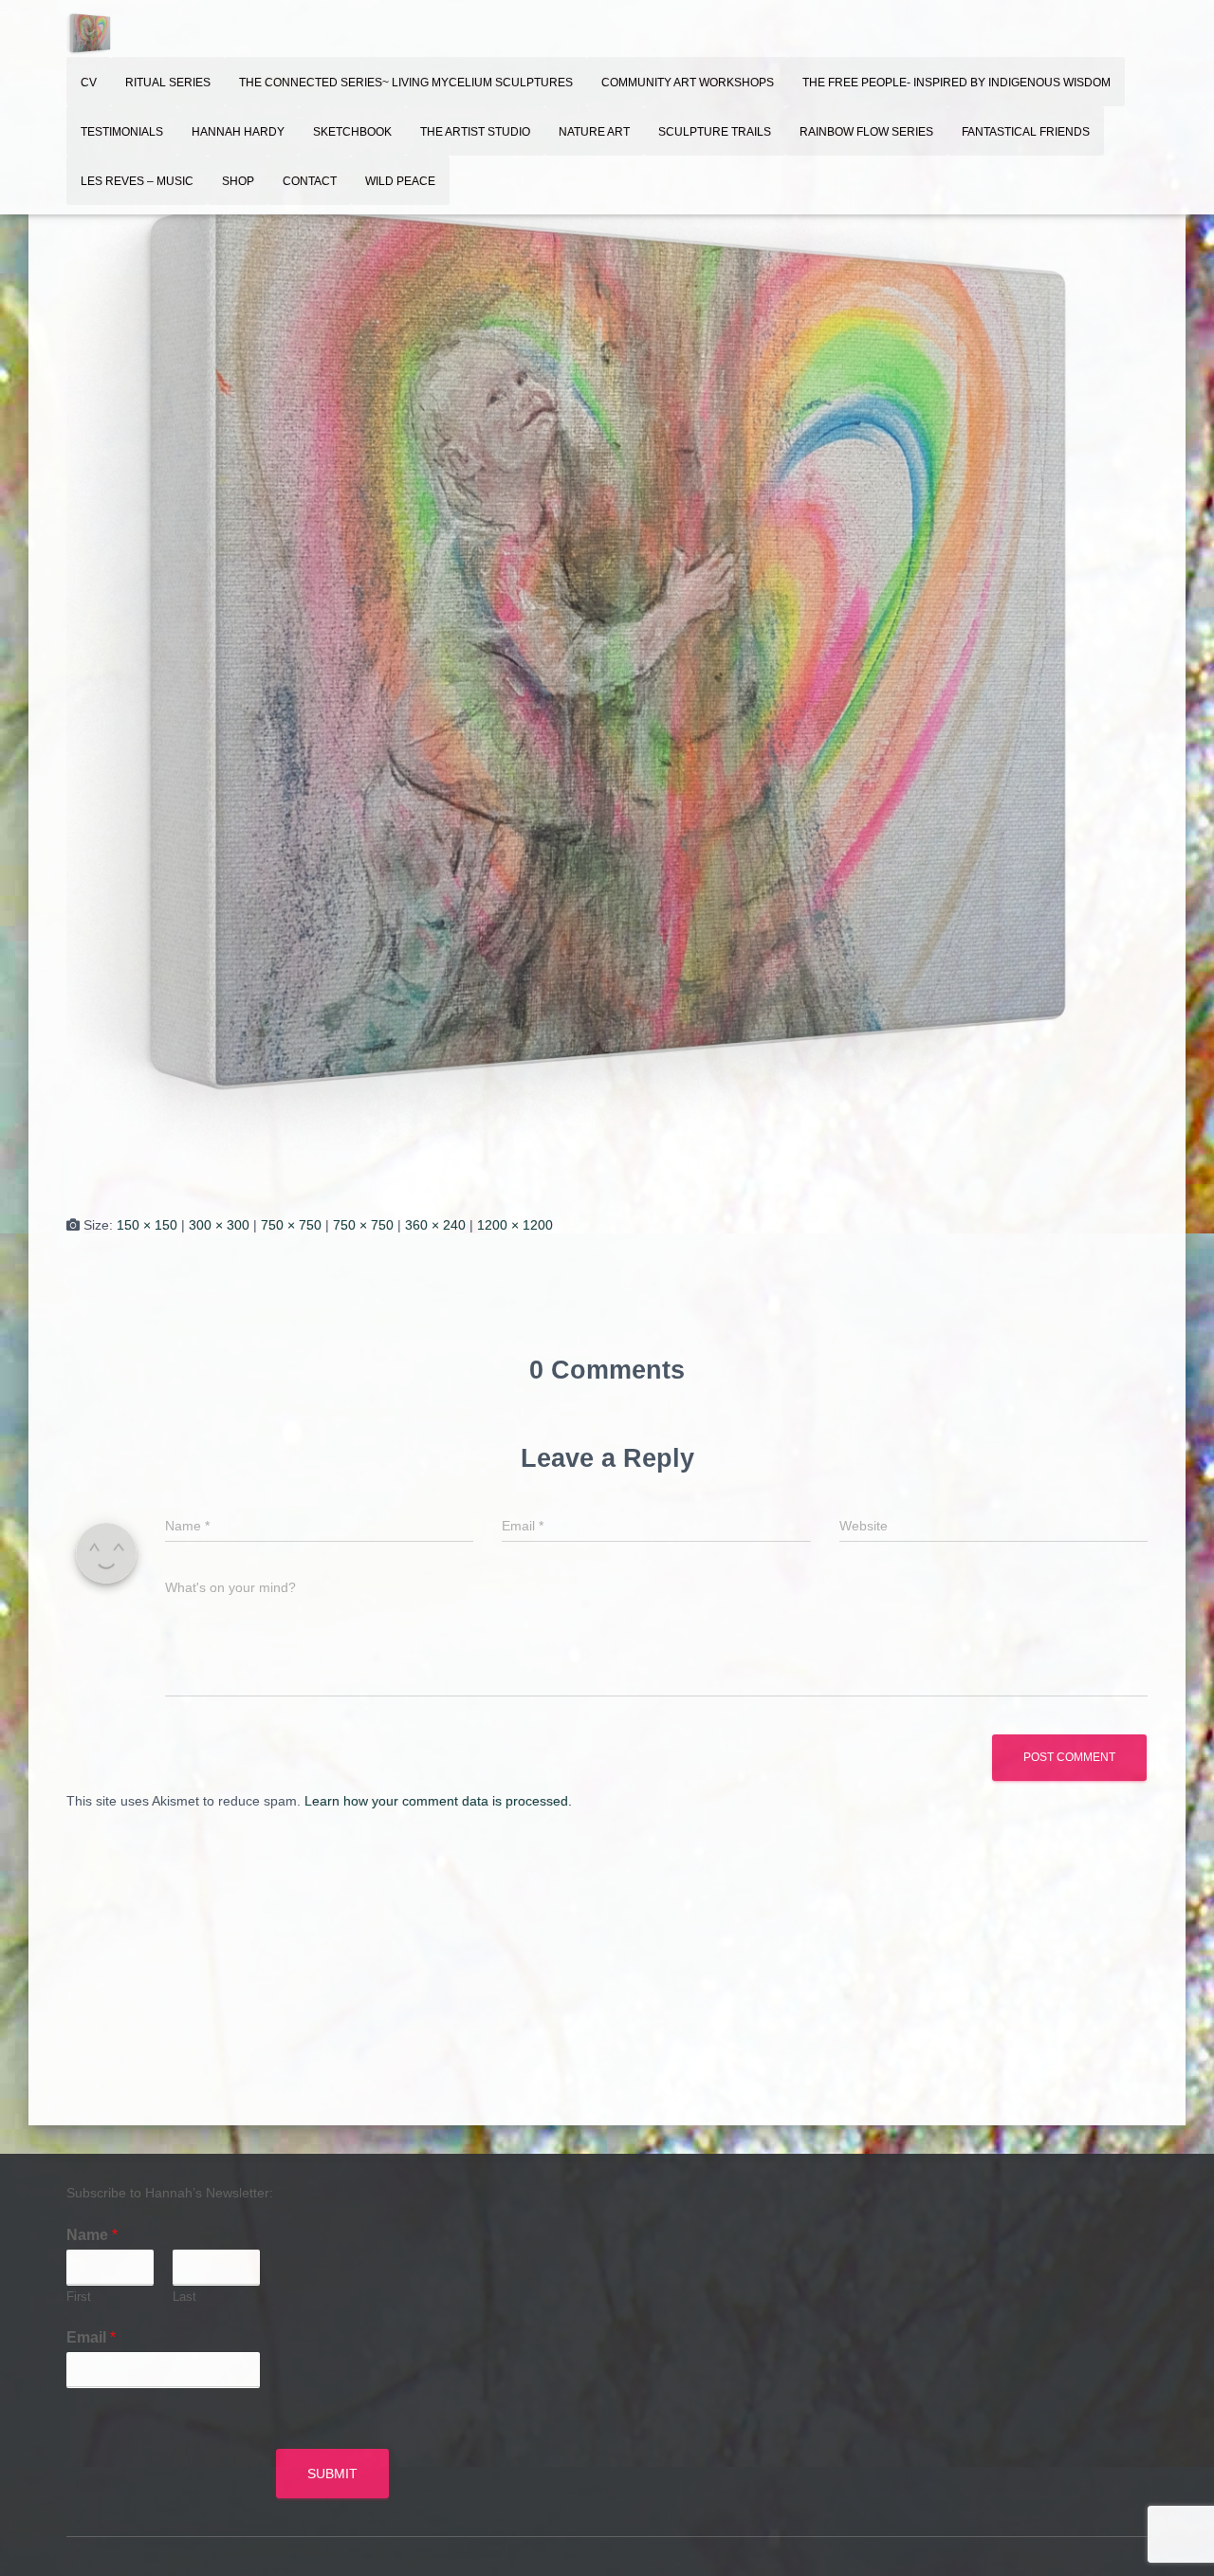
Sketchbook (352, 132)
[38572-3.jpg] (607, 644)
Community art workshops (688, 83)
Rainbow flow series (866, 132)
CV (89, 83)
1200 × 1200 (515, 1225)
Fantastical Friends (1026, 132)
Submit (332, 2474)
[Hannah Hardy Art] (90, 33)
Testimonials (122, 132)
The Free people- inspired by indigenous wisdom (956, 83)
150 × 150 (147, 1225)
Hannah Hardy (238, 132)
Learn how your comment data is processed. (438, 1801)
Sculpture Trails (715, 132)
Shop (238, 181)
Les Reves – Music (137, 181)
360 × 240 (435, 1225)
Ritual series (168, 83)
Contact (310, 181)
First (79, 2297)
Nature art (594, 132)
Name (92, 2235)
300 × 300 (219, 1225)
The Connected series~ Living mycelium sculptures (406, 83)
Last (184, 2297)
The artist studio (475, 132)
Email (91, 2337)
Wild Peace (400, 181)
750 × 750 (291, 1225)
